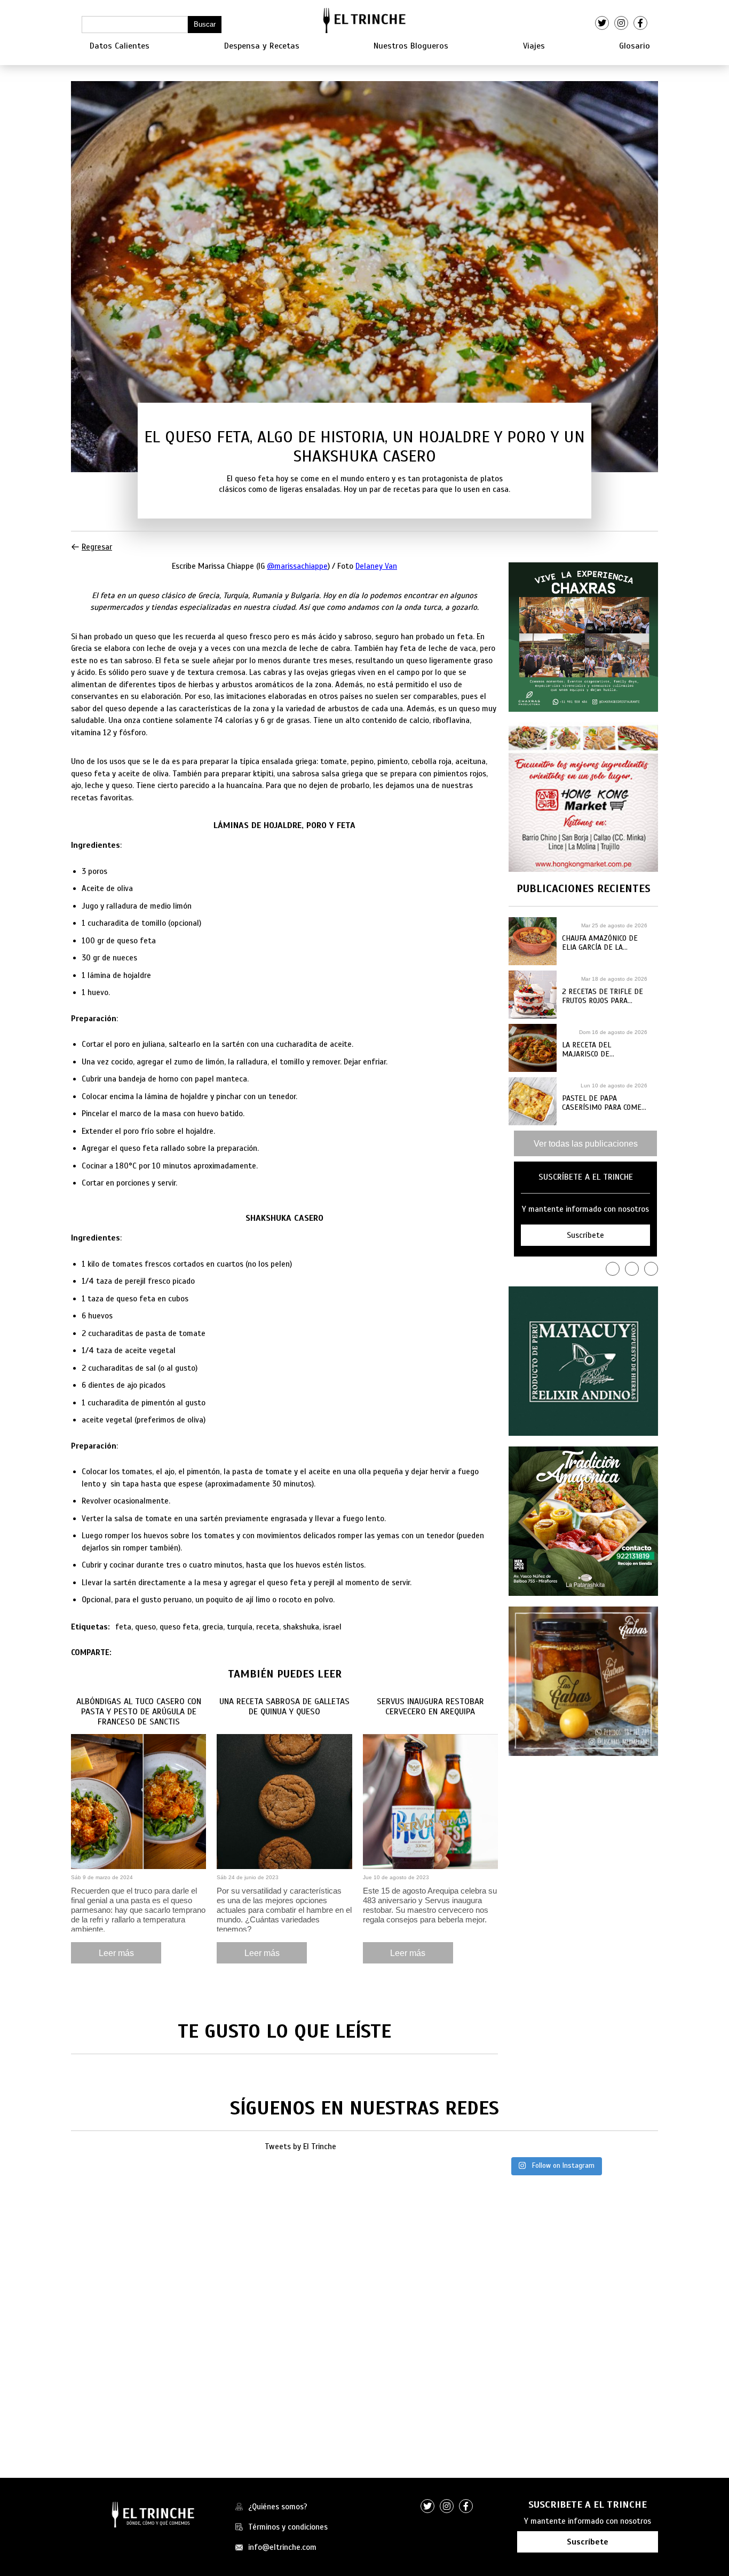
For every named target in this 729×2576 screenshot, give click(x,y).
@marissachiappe (297, 566)
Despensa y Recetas (262, 46)
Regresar (97, 547)
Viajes (534, 46)
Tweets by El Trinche (300, 2146)
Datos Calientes (120, 46)
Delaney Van (376, 566)
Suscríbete (588, 2542)
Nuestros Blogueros (411, 46)
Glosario (635, 46)
